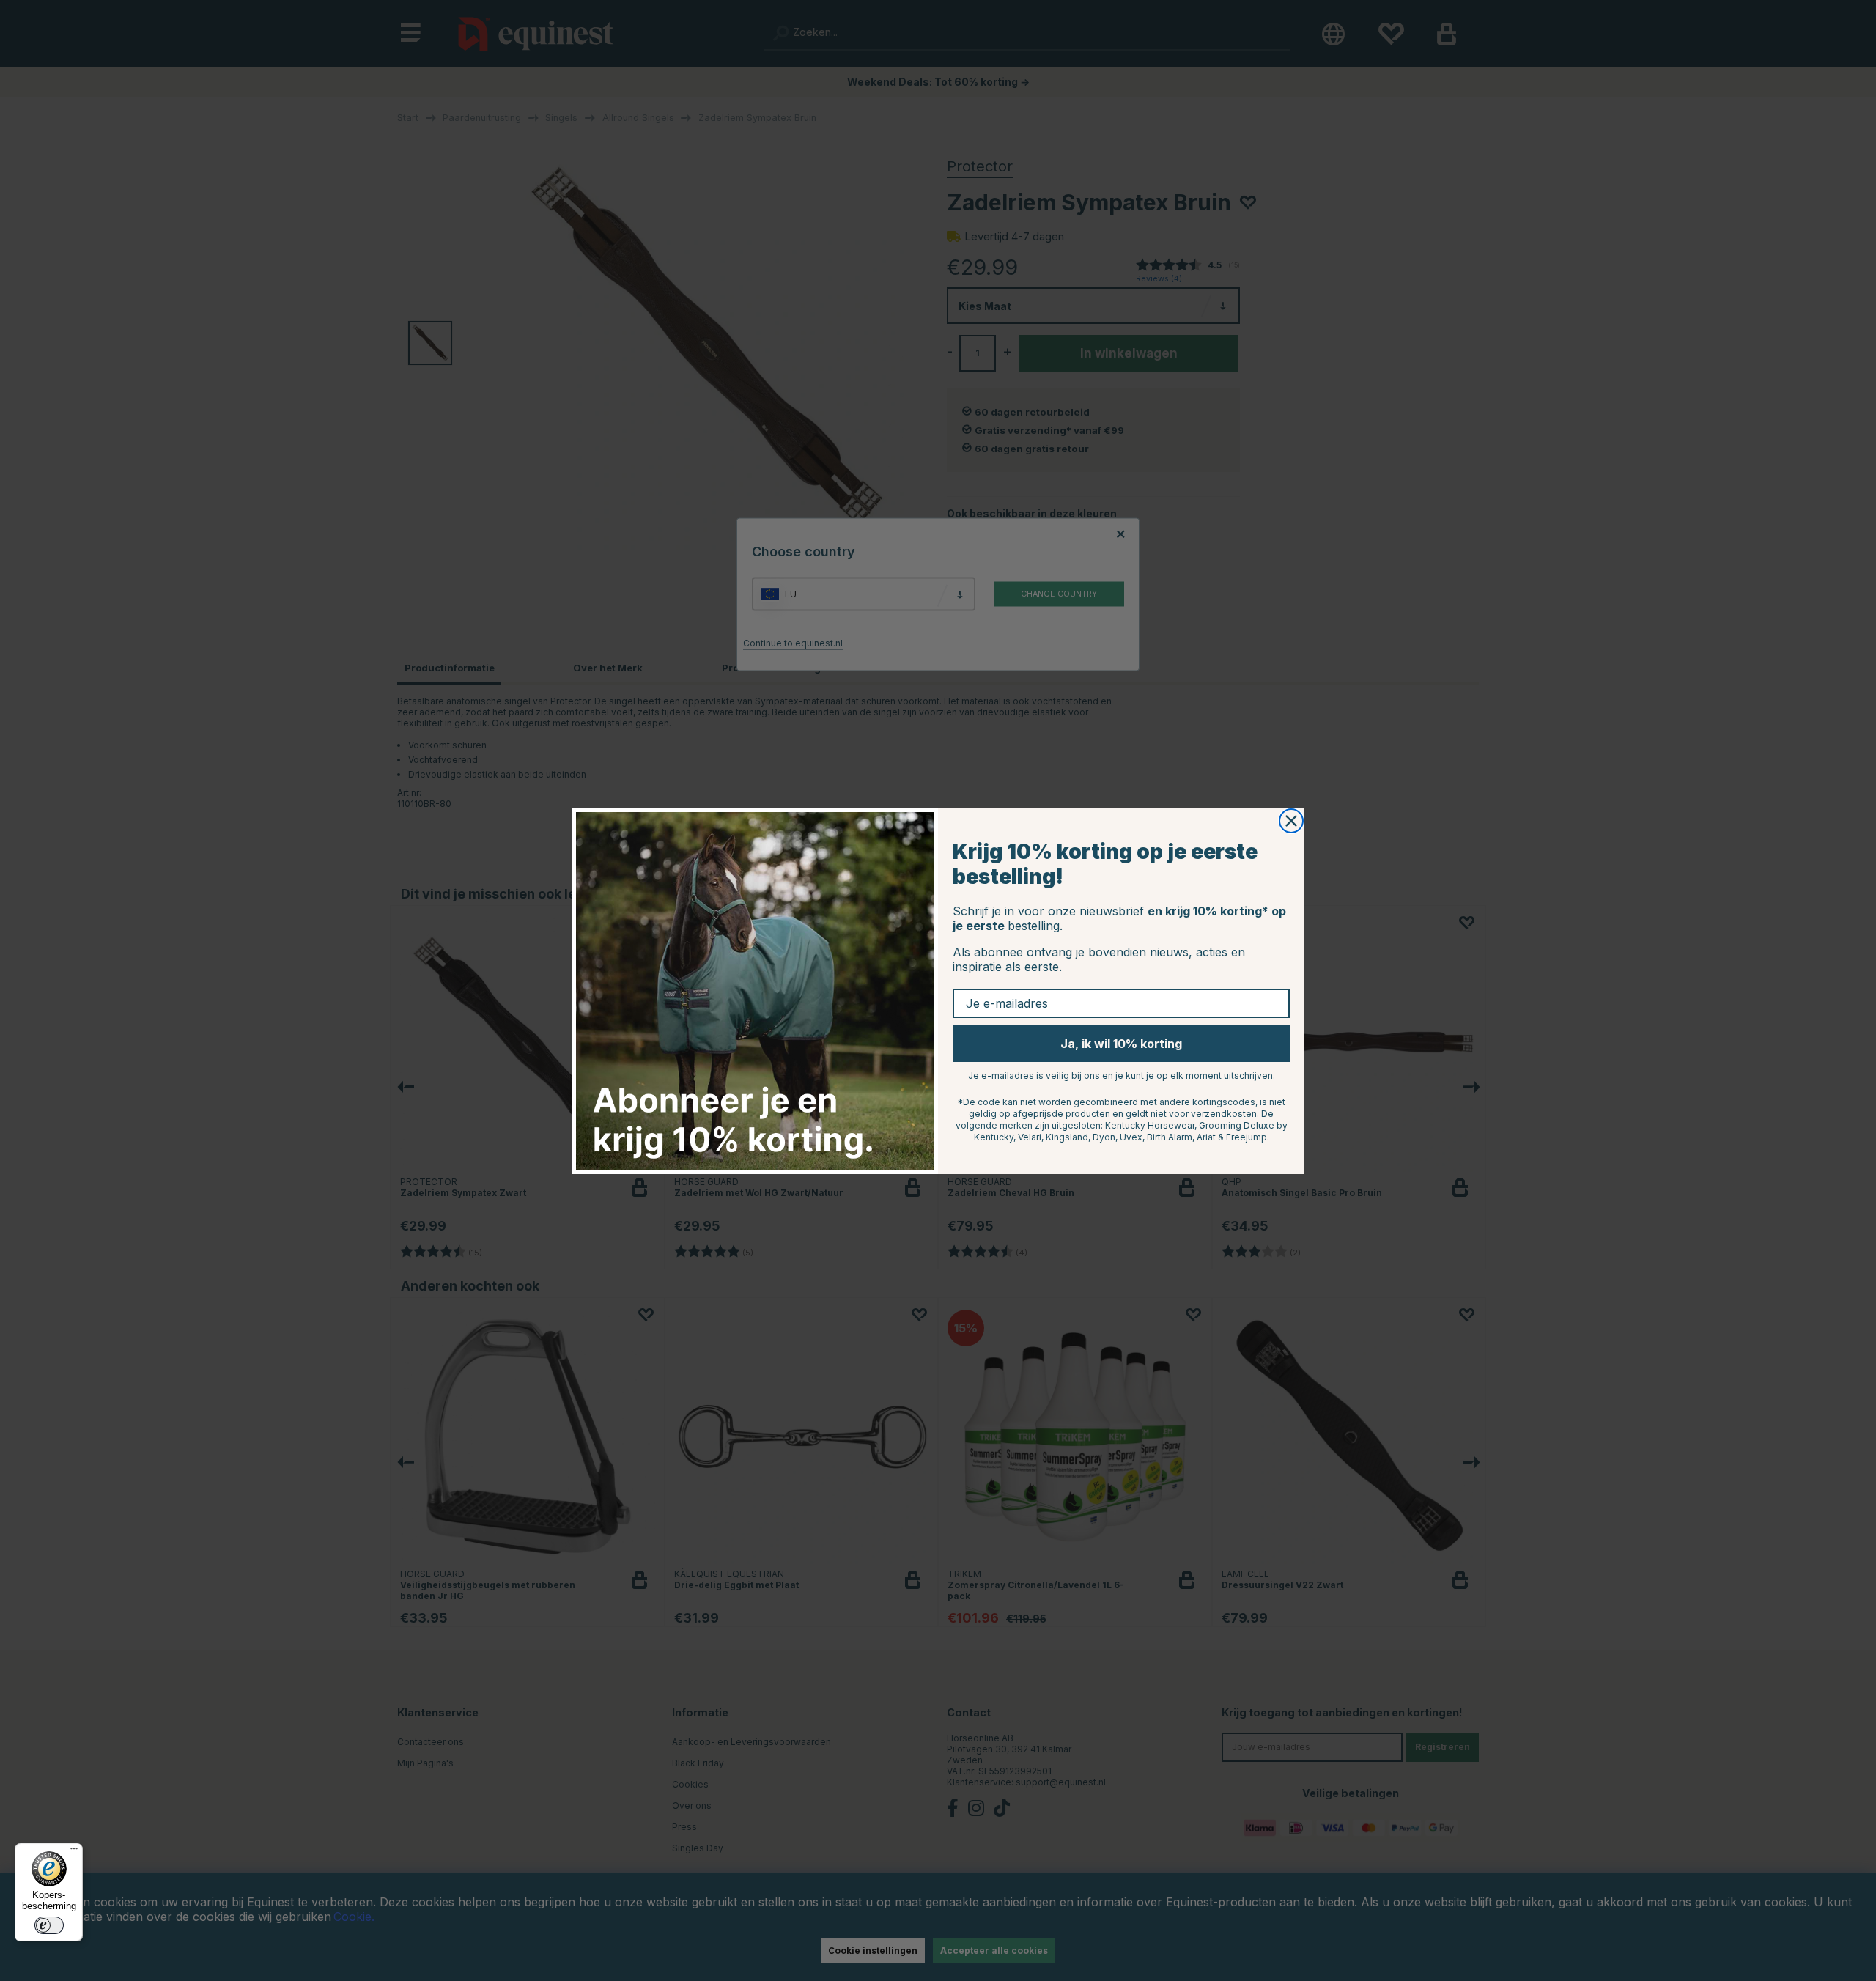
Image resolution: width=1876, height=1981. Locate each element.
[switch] (49, 1925)
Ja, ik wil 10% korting (1121, 1044)
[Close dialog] (1291, 821)
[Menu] (74, 1852)
